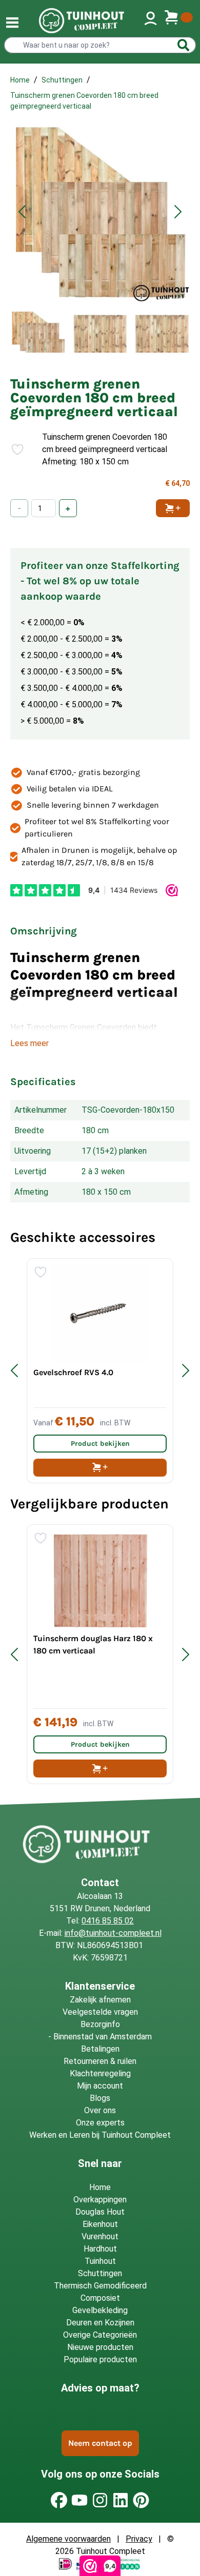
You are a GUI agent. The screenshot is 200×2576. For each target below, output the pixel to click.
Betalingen (100, 2049)
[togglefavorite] (13, 449)
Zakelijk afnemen (100, 2000)
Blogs (100, 2098)
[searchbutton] (184, 45)
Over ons (100, 2110)
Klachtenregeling (100, 2073)
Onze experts (100, 2123)
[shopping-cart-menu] (178, 21)
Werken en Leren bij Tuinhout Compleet (100, 2135)
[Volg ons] (59, 2500)
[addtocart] (100, 1468)
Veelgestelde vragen (100, 2012)
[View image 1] (38, 332)
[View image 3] (162, 332)
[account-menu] (151, 21)
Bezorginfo (100, 2024)
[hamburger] (12, 23)
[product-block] (100, 1371)
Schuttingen (62, 80)
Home (20, 80)
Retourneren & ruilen (100, 2061)
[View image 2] (100, 332)
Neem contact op (100, 2443)
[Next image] (178, 212)
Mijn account (100, 2086)
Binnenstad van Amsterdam (103, 2037)
